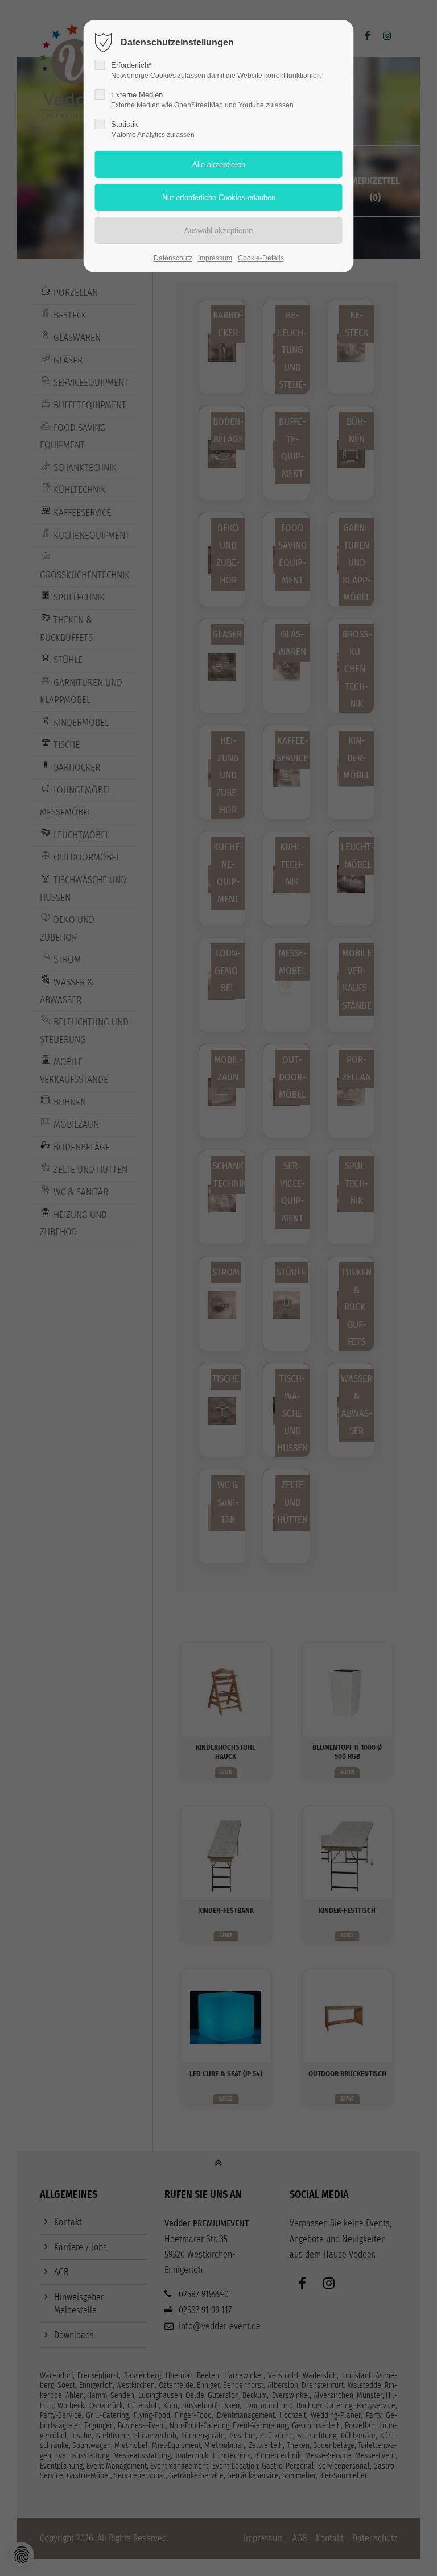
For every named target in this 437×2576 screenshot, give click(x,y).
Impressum (215, 258)
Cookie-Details (261, 258)
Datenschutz (173, 258)
